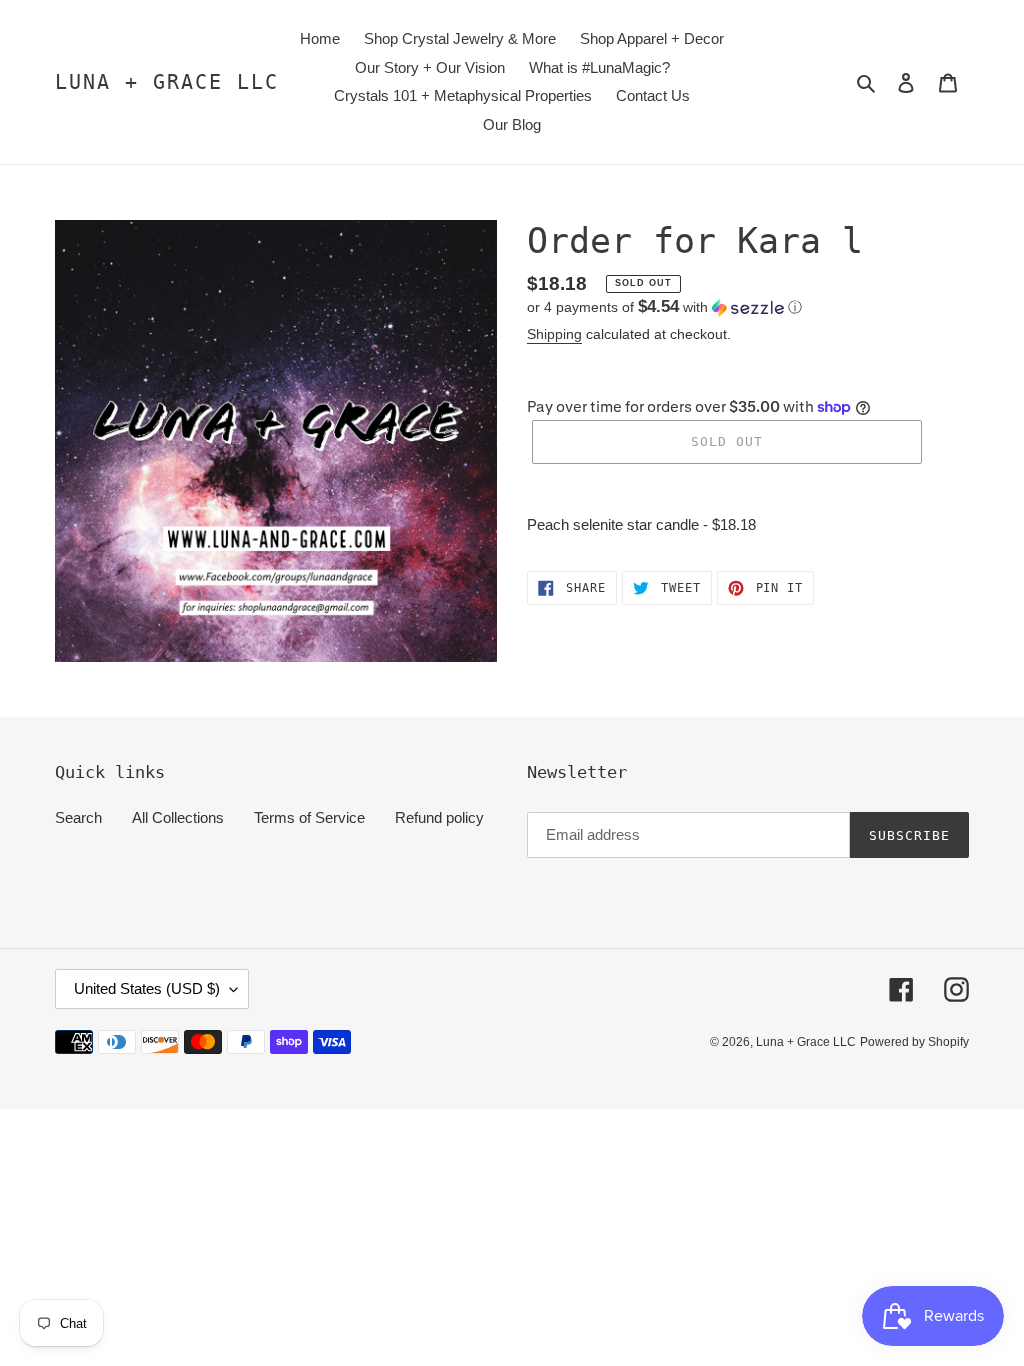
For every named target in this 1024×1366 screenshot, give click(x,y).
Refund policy (439, 817)
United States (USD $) (147, 988)
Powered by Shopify (914, 1042)
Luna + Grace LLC (167, 82)
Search (78, 817)
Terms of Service (309, 817)
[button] (664, 307)
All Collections (178, 817)
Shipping (554, 334)
